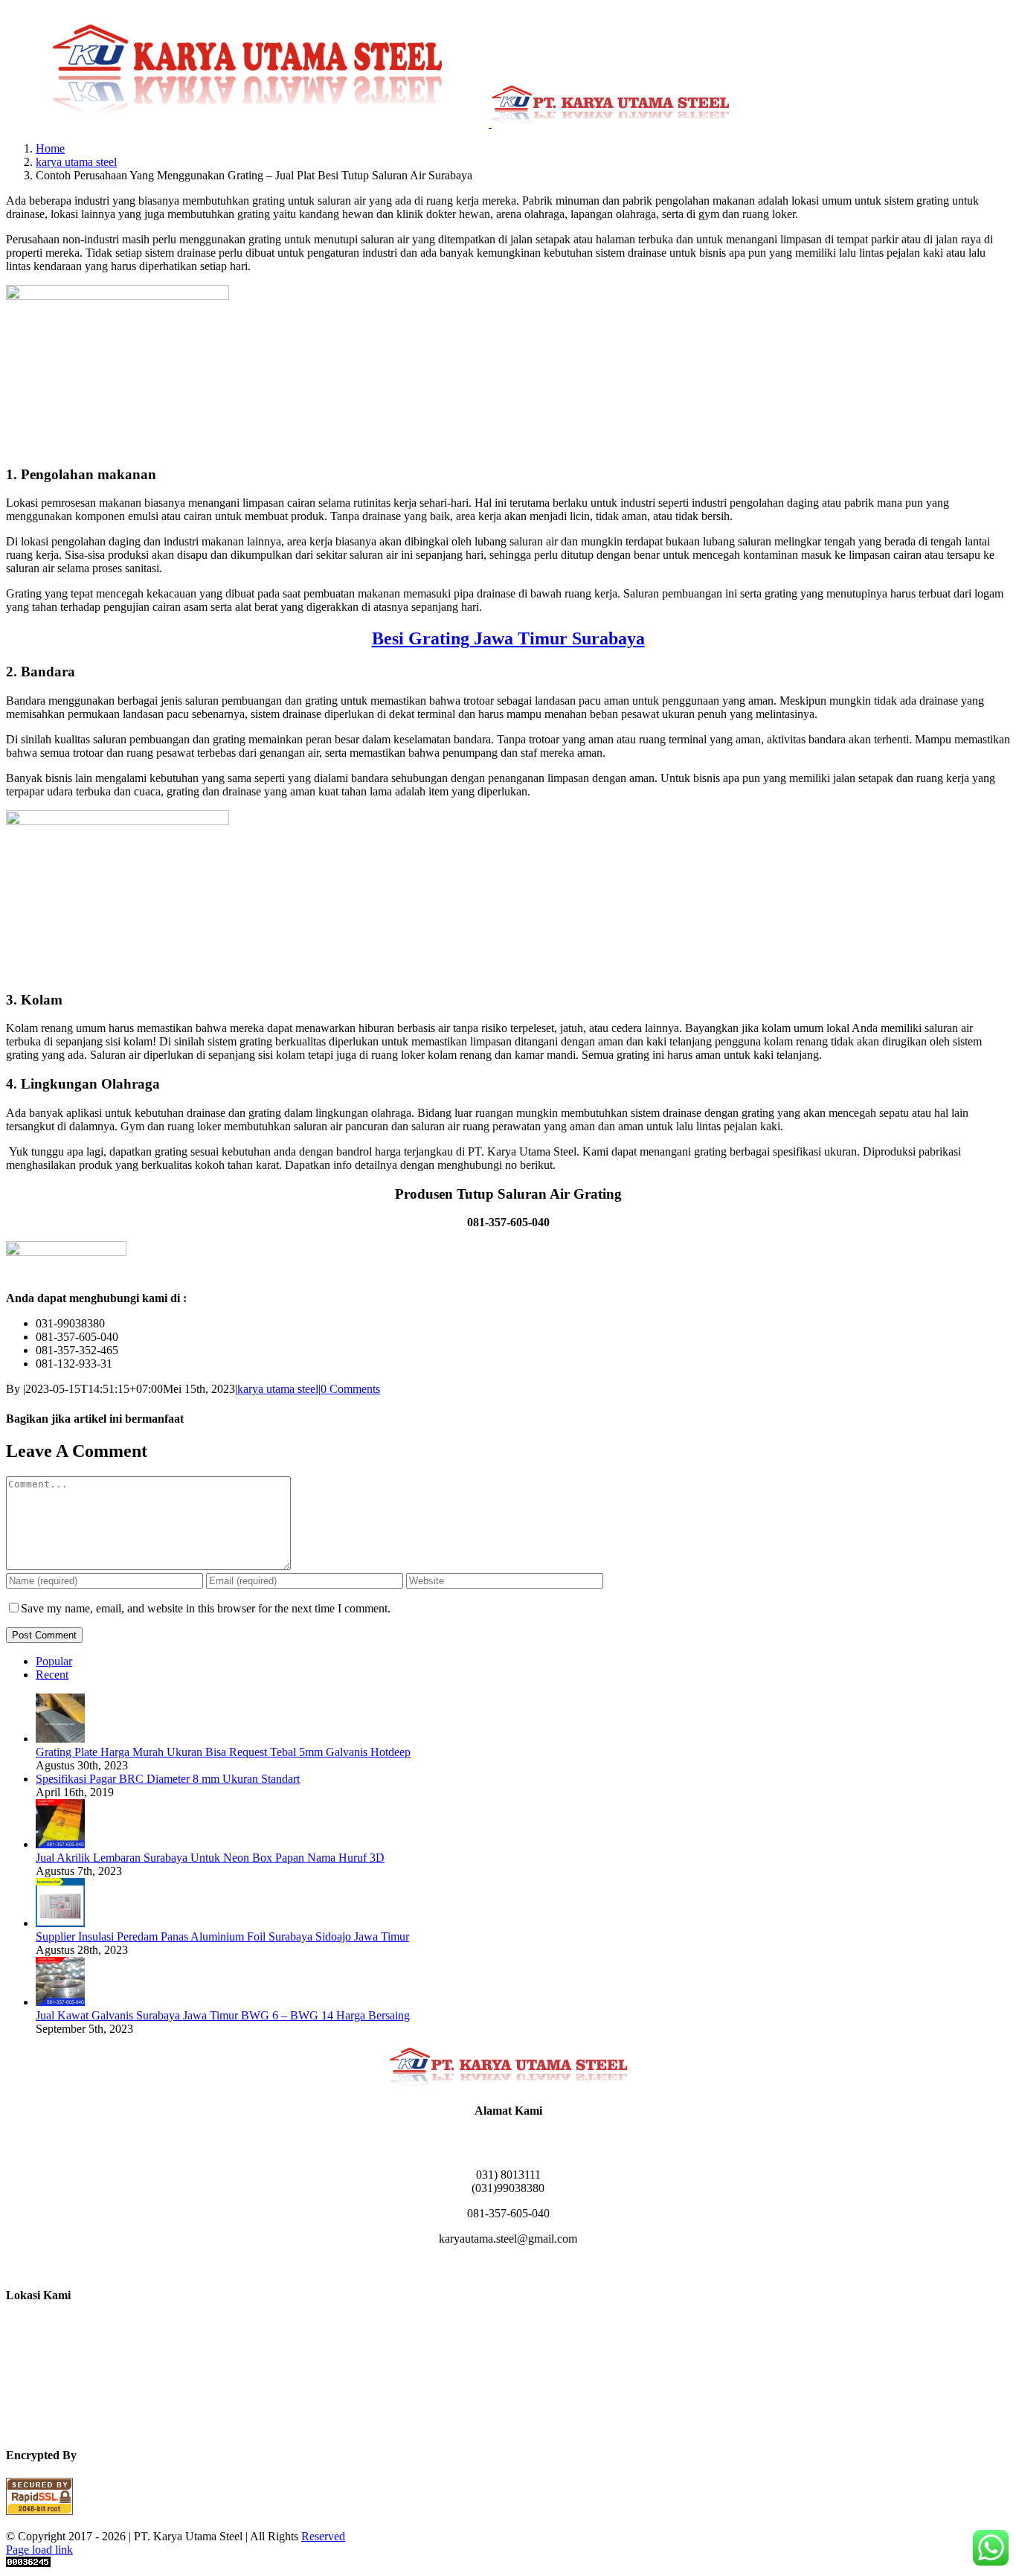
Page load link (39, 2550)
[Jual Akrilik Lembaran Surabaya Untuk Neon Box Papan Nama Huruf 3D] (60, 1844)
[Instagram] (490, 2265)
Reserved (323, 2536)
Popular (54, 1661)
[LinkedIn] (508, 2265)
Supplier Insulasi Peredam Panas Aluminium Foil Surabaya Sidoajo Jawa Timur (222, 1936)
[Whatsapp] (526, 2265)
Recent (52, 1675)
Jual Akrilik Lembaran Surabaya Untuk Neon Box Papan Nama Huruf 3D (210, 1858)
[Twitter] (544, 2265)
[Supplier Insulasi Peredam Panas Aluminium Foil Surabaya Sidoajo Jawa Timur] (60, 1923)
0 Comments (350, 1389)
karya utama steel (278, 1389)
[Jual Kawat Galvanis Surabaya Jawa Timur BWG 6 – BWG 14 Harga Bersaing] (60, 2002)
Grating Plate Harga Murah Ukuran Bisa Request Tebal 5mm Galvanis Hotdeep (223, 1752)
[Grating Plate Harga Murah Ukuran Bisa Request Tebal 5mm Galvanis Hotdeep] (60, 1739)
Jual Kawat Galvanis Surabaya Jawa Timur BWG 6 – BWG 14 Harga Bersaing (223, 2015)
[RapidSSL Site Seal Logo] (39, 2511)
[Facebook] (472, 2265)
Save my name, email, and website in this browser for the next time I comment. (206, 1608)
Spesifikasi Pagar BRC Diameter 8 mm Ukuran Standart (168, 1779)
